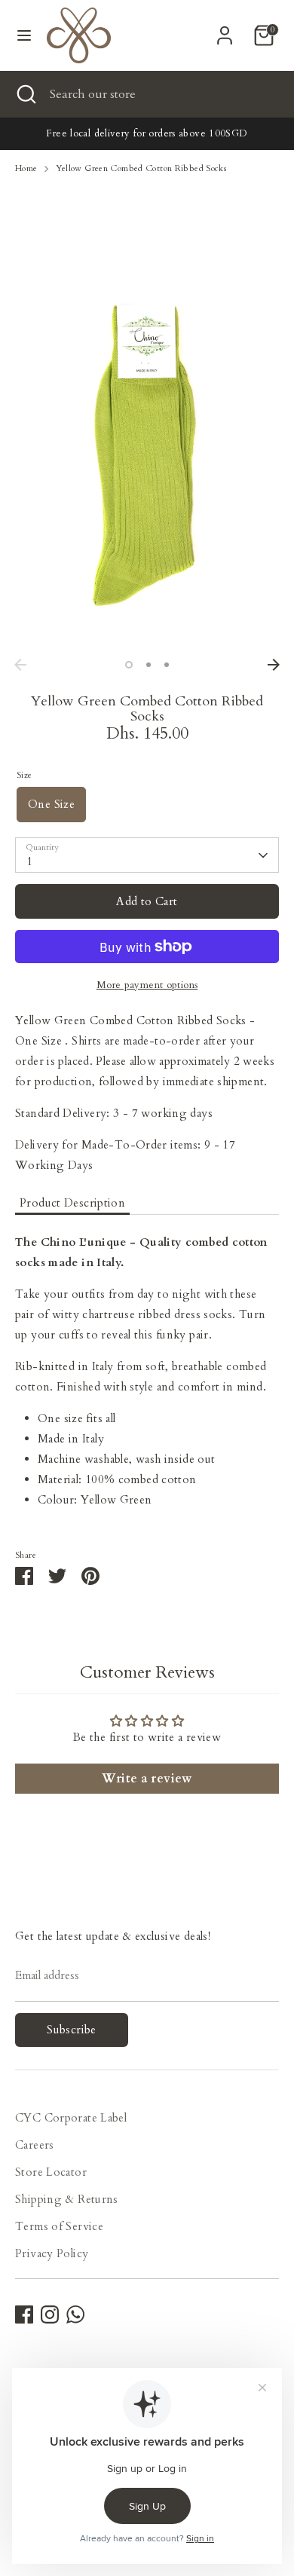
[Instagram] (50, 2314)
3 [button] (167, 665)
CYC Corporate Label (71, 2118)
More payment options (147, 985)
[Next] (274, 665)
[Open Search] (25, 94)
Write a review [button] (147, 1779)
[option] (147, 453)
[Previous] (20, 665)
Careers (35, 2145)
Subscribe (71, 2030)
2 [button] (149, 665)
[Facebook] (24, 2314)
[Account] (225, 30)
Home (26, 168)
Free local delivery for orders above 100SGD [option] (147, 133)
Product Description (72, 1203)
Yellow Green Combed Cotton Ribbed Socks (141, 168)
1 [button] (129, 665)
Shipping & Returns (67, 2199)
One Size (51, 804)
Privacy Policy (52, 2253)
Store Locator (51, 2172)
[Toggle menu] (24, 35)
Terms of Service (59, 2226)
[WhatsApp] (75, 2314)
